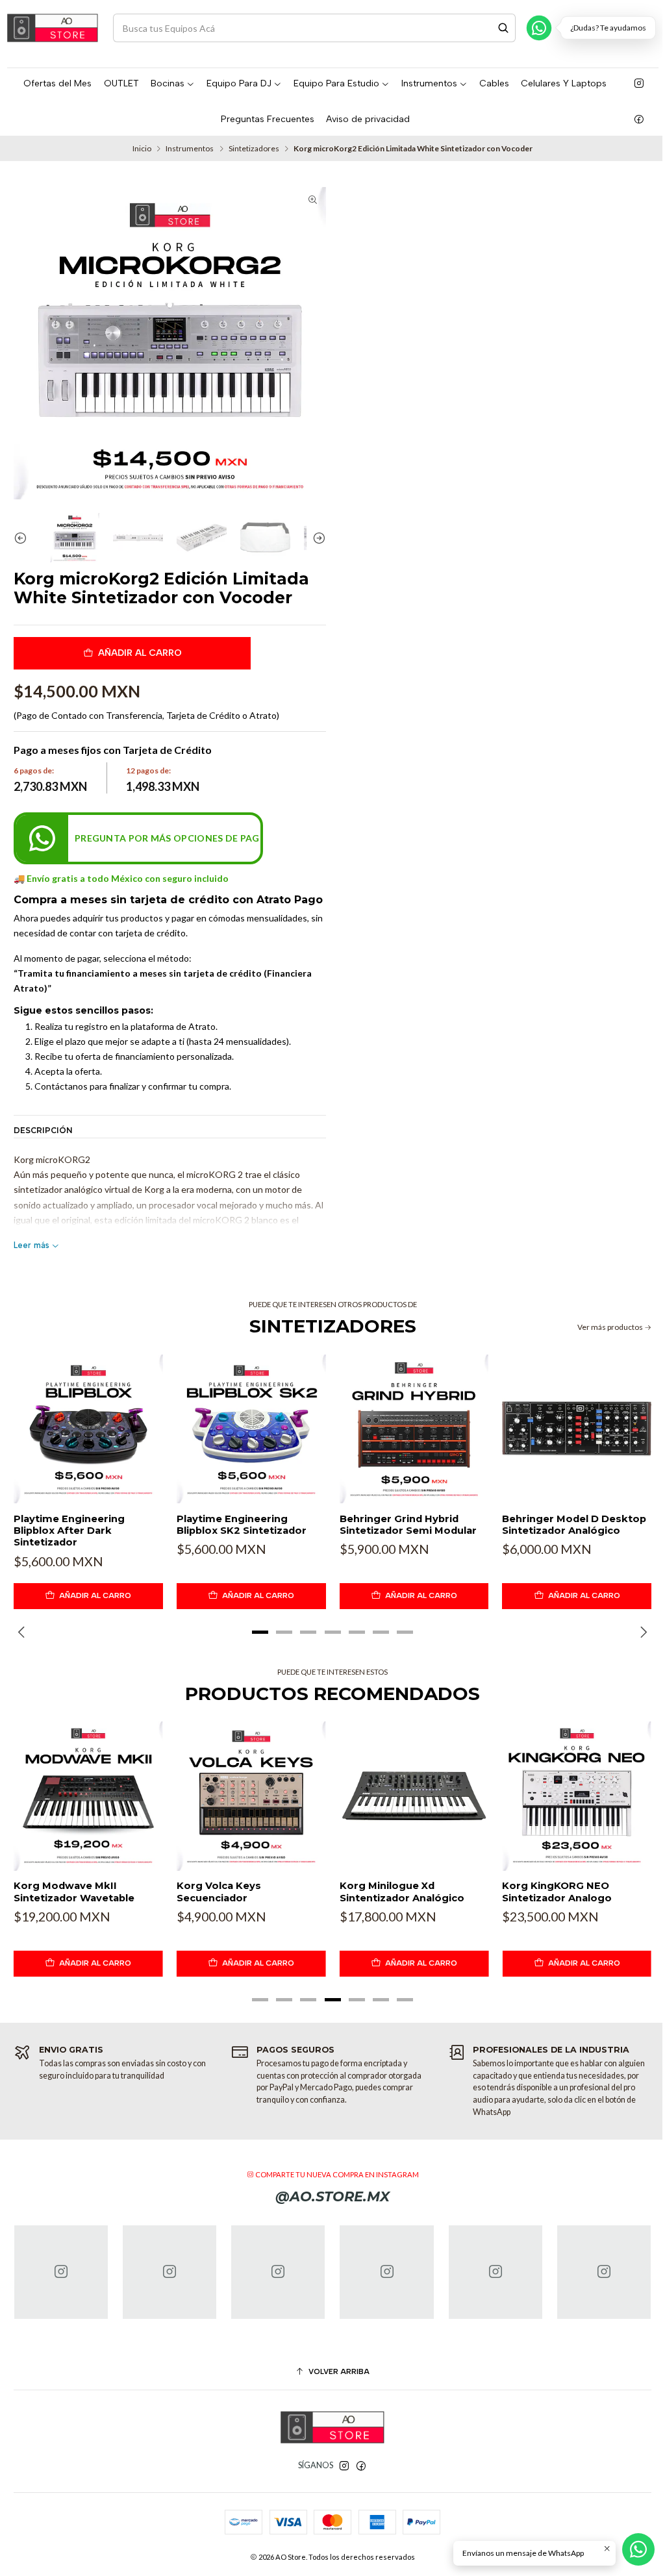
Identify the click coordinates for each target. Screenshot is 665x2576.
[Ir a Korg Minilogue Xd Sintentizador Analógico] (414, 1796)
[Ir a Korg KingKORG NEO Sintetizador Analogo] (577, 1796)
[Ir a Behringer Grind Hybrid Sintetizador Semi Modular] (414, 1429)
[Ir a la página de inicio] (53, 28)
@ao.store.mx (332, 2196)
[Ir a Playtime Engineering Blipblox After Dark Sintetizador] (88, 1429)
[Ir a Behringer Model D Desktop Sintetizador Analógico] (577, 1429)
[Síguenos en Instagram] (639, 84)
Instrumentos (190, 149)
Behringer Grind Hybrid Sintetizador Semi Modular (408, 1525)
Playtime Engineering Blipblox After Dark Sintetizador (69, 1531)
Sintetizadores (254, 149)
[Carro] (650, 28)
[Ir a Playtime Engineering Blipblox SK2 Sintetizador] (251, 1429)
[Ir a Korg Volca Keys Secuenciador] (251, 1796)
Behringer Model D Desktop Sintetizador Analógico (574, 1525)
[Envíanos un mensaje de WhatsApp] (638, 2549)
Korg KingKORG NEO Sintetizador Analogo (557, 1892)
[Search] (503, 28)
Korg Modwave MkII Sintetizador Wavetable (74, 1892)
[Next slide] (316, 538)
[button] (260, 1632)
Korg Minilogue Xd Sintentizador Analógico (402, 1892)
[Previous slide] (23, 538)
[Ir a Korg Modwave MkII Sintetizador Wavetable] (88, 1796)
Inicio (142, 149)
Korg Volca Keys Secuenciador (219, 1892)
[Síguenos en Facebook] (639, 119)
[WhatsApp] (539, 28)
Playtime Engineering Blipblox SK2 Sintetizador (242, 1525)
